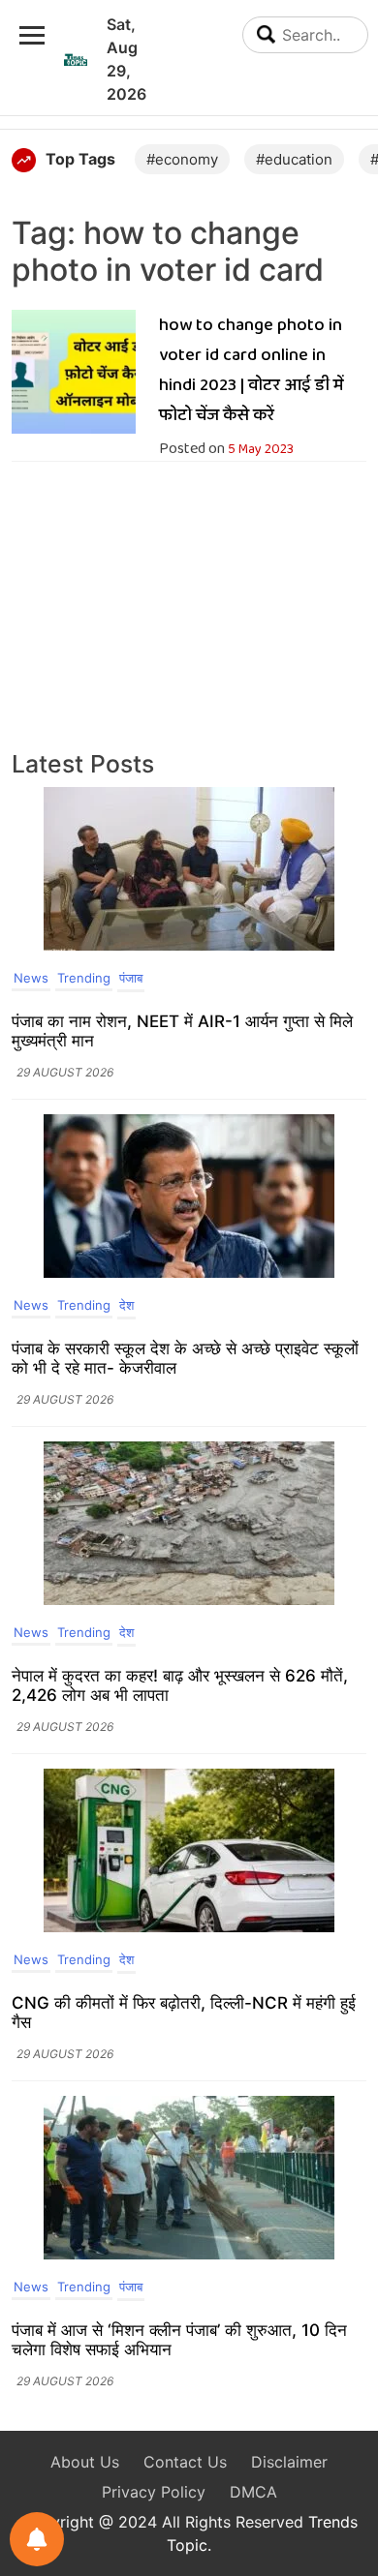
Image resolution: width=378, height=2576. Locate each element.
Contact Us (185, 2462)
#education (294, 159)
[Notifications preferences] (37, 2539)
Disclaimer (289, 2462)
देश (126, 1305)
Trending (84, 978)
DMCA (253, 2492)
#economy (182, 159)
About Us (85, 2462)
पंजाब (131, 978)
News (31, 978)
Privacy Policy (154, 2492)
